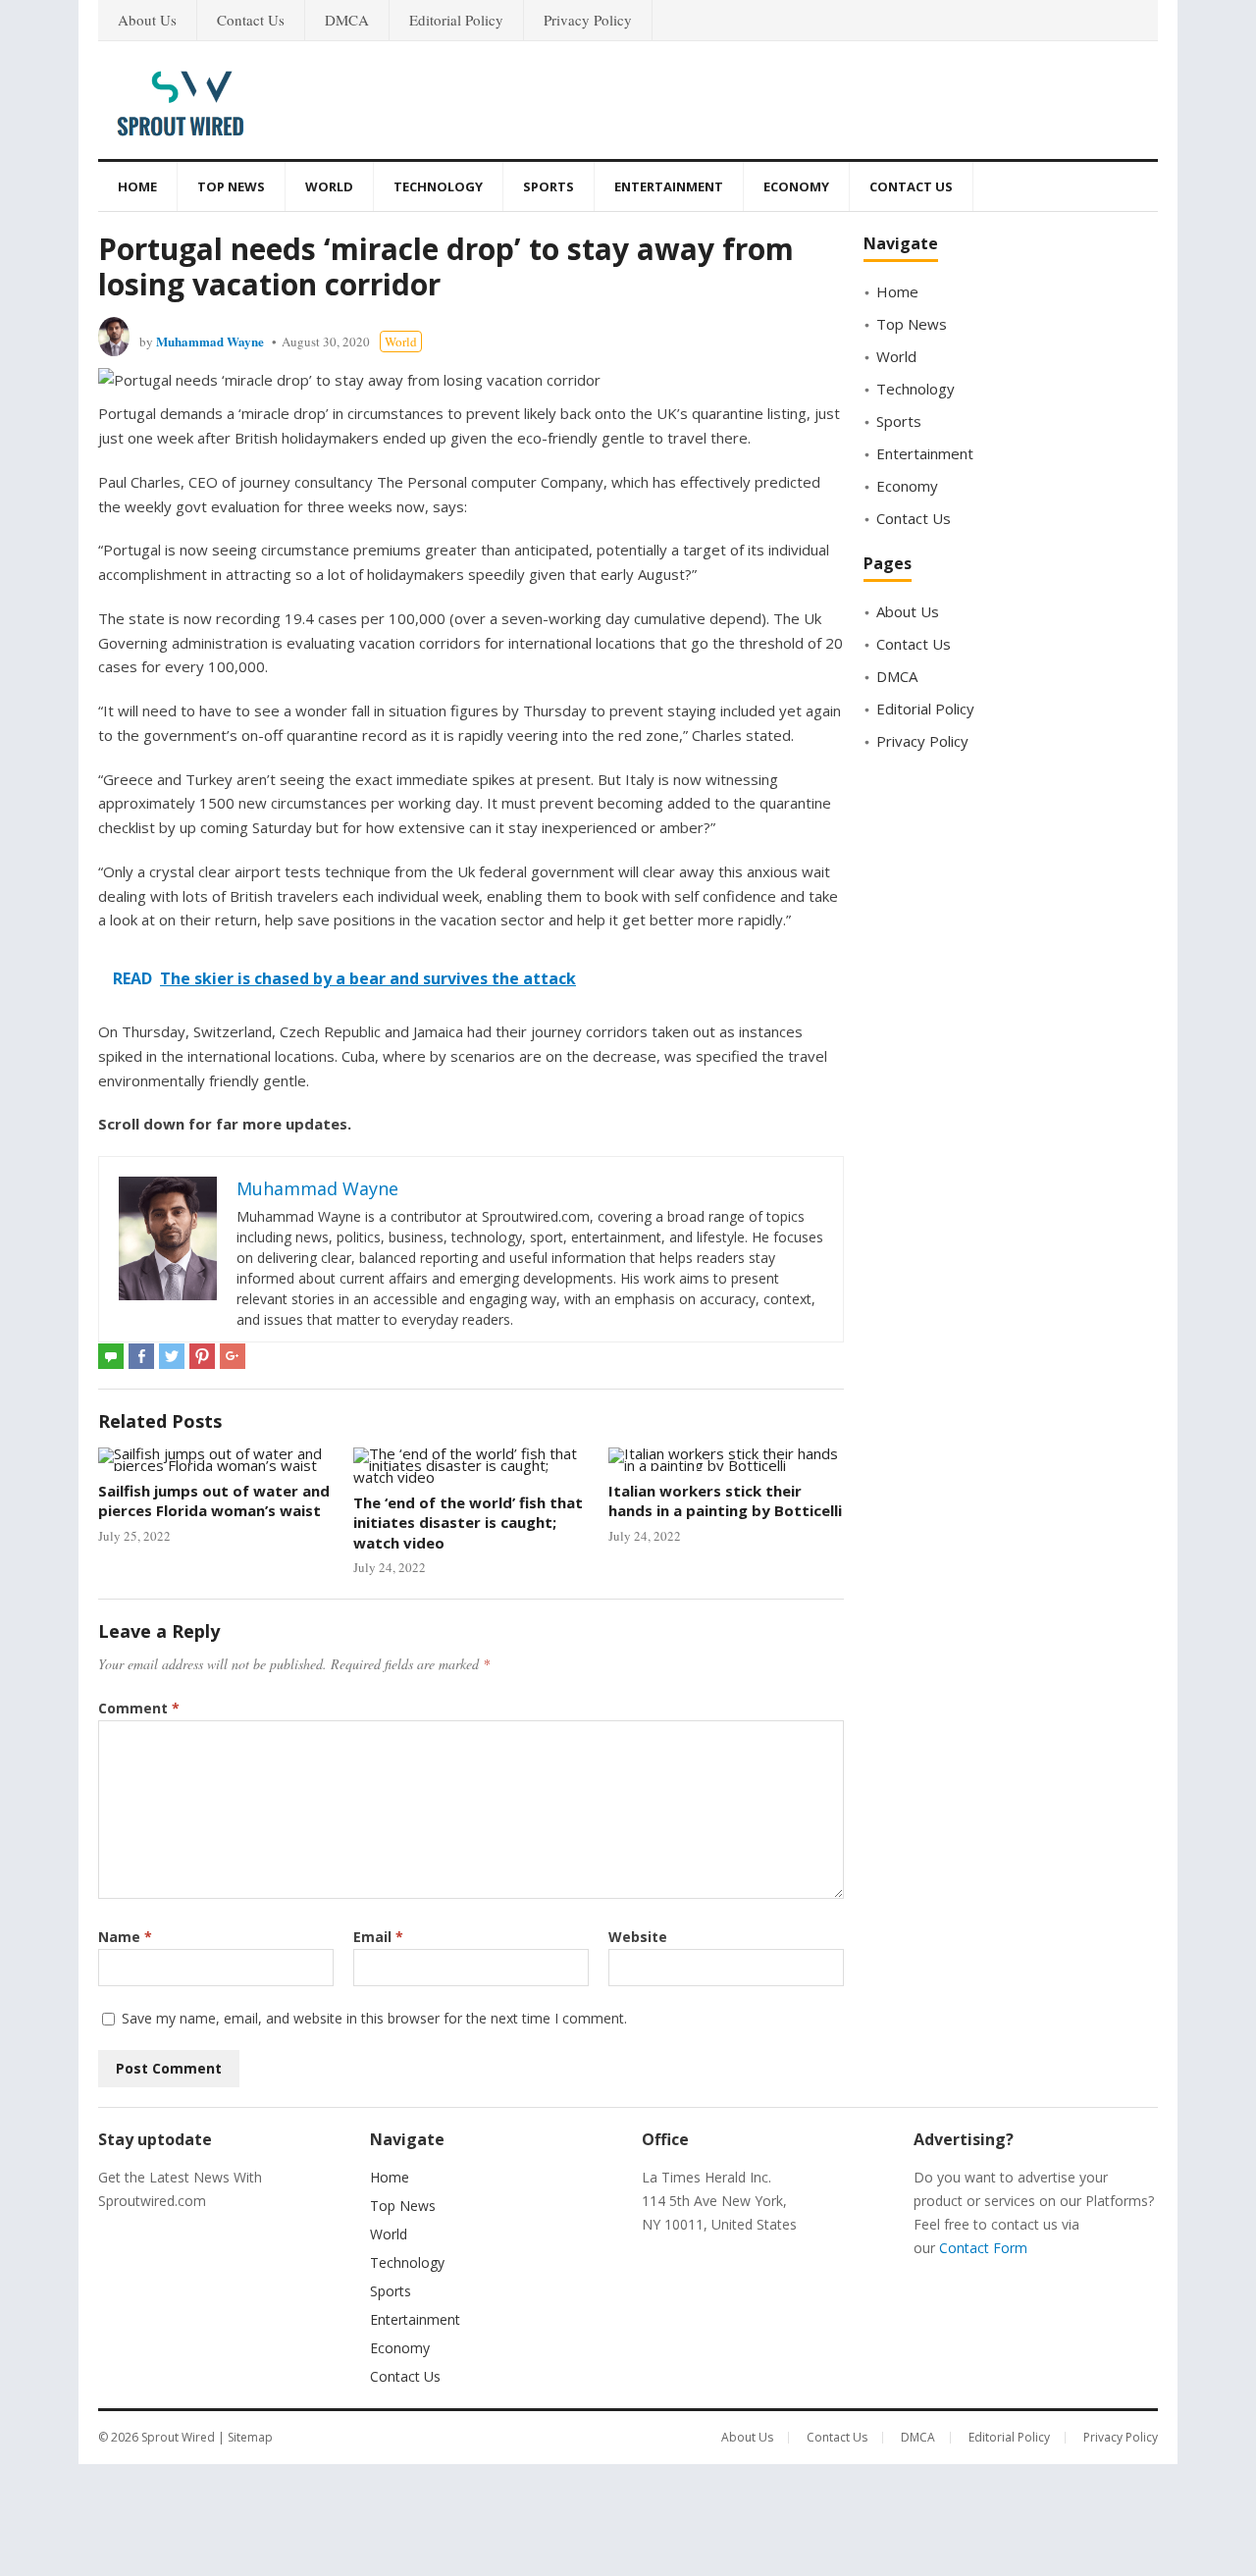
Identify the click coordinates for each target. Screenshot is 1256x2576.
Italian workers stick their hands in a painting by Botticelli (725, 1500)
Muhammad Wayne (210, 341)
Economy (796, 186)
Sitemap (250, 2437)
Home (137, 186)
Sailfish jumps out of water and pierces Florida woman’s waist (214, 1500)
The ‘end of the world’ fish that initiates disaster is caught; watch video (468, 1523)
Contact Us (251, 20)
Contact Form (983, 2248)
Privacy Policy (588, 20)
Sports (549, 186)
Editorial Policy (456, 20)
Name (125, 1937)
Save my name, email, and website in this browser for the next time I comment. (374, 2018)
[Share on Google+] (233, 1356)
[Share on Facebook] (141, 1356)
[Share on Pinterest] (202, 1356)
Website (638, 1937)
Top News (231, 186)
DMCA (347, 20)
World (329, 186)
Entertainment (669, 186)
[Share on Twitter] (172, 1356)
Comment (139, 1708)
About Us (147, 20)
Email (378, 1937)
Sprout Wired (178, 2437)
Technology (438, 186)
